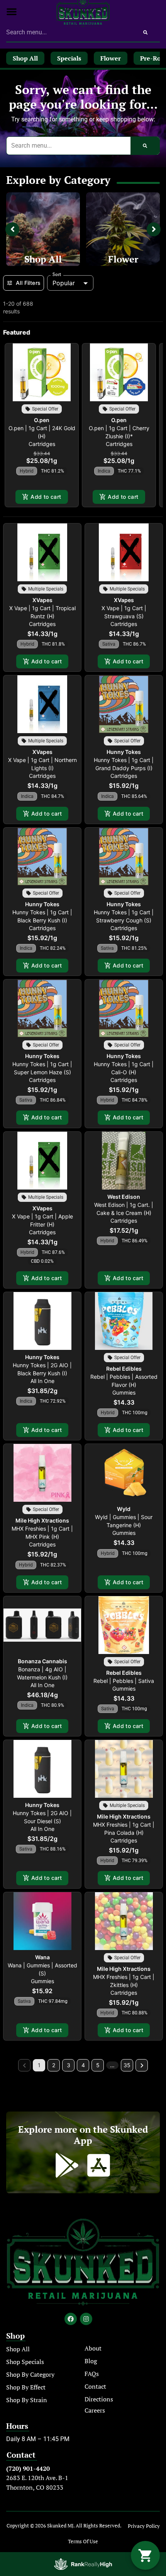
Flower (123, 259)
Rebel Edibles (124, 1369)
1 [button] (39, 2065)
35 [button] (127, 2065)
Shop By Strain (27, 2400)
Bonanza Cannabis (42, 1661)
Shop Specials (25, 2362)
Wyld (124, 1509)
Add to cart (46, 497)
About (93, 2348)
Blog (91, 2361)
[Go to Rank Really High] (83, 2564)
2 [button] (54, 2065)
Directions (99, 2399)
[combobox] (69, 32)
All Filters (28, 283)
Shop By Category (30, 2374)
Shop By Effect (26, 2387)
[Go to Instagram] (86, 2319)
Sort (57, 274)
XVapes (42, 600)
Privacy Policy (144, 2526)
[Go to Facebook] (71, 2319)
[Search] (145, 32)
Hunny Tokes (124, 752)
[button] (12, 12)
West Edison (124, 1197)
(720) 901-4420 (28, 2468)
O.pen (42, 420)
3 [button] (69, 2065)
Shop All (43, 259)
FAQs (92, 2374)
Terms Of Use (83, 2542)
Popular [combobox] (64, 283)
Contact (95, 2386)
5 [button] (98, 2065)
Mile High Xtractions (42, 1520)
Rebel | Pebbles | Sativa (124, 1681)
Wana (42, 1957)
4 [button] (83, 2065)
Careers (95, 2410)
